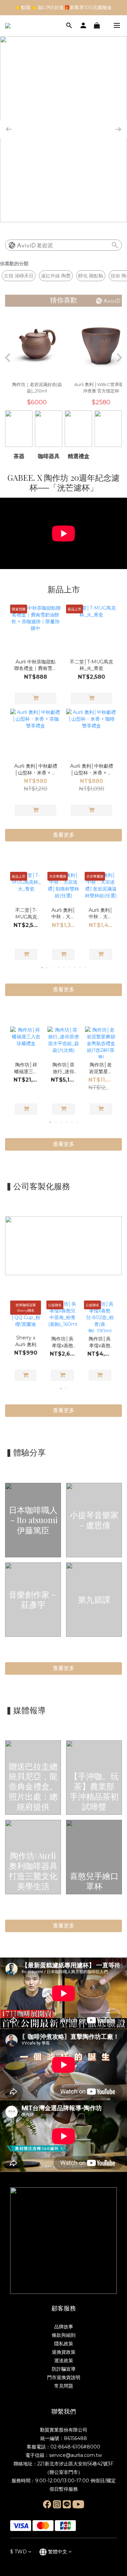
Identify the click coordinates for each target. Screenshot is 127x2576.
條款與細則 (64, 2335)
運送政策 (64, 2360)
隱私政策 (64, 2344)
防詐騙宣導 (64, 2369)
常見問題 (64, 2386)
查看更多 (64, 1668)
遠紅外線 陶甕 (56, 276)
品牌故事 (64, 2327)
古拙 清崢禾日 (19, 276)
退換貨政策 (64, 2352)
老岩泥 (45, 245)
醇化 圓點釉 (91, 276)
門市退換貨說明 (64, 2377)
